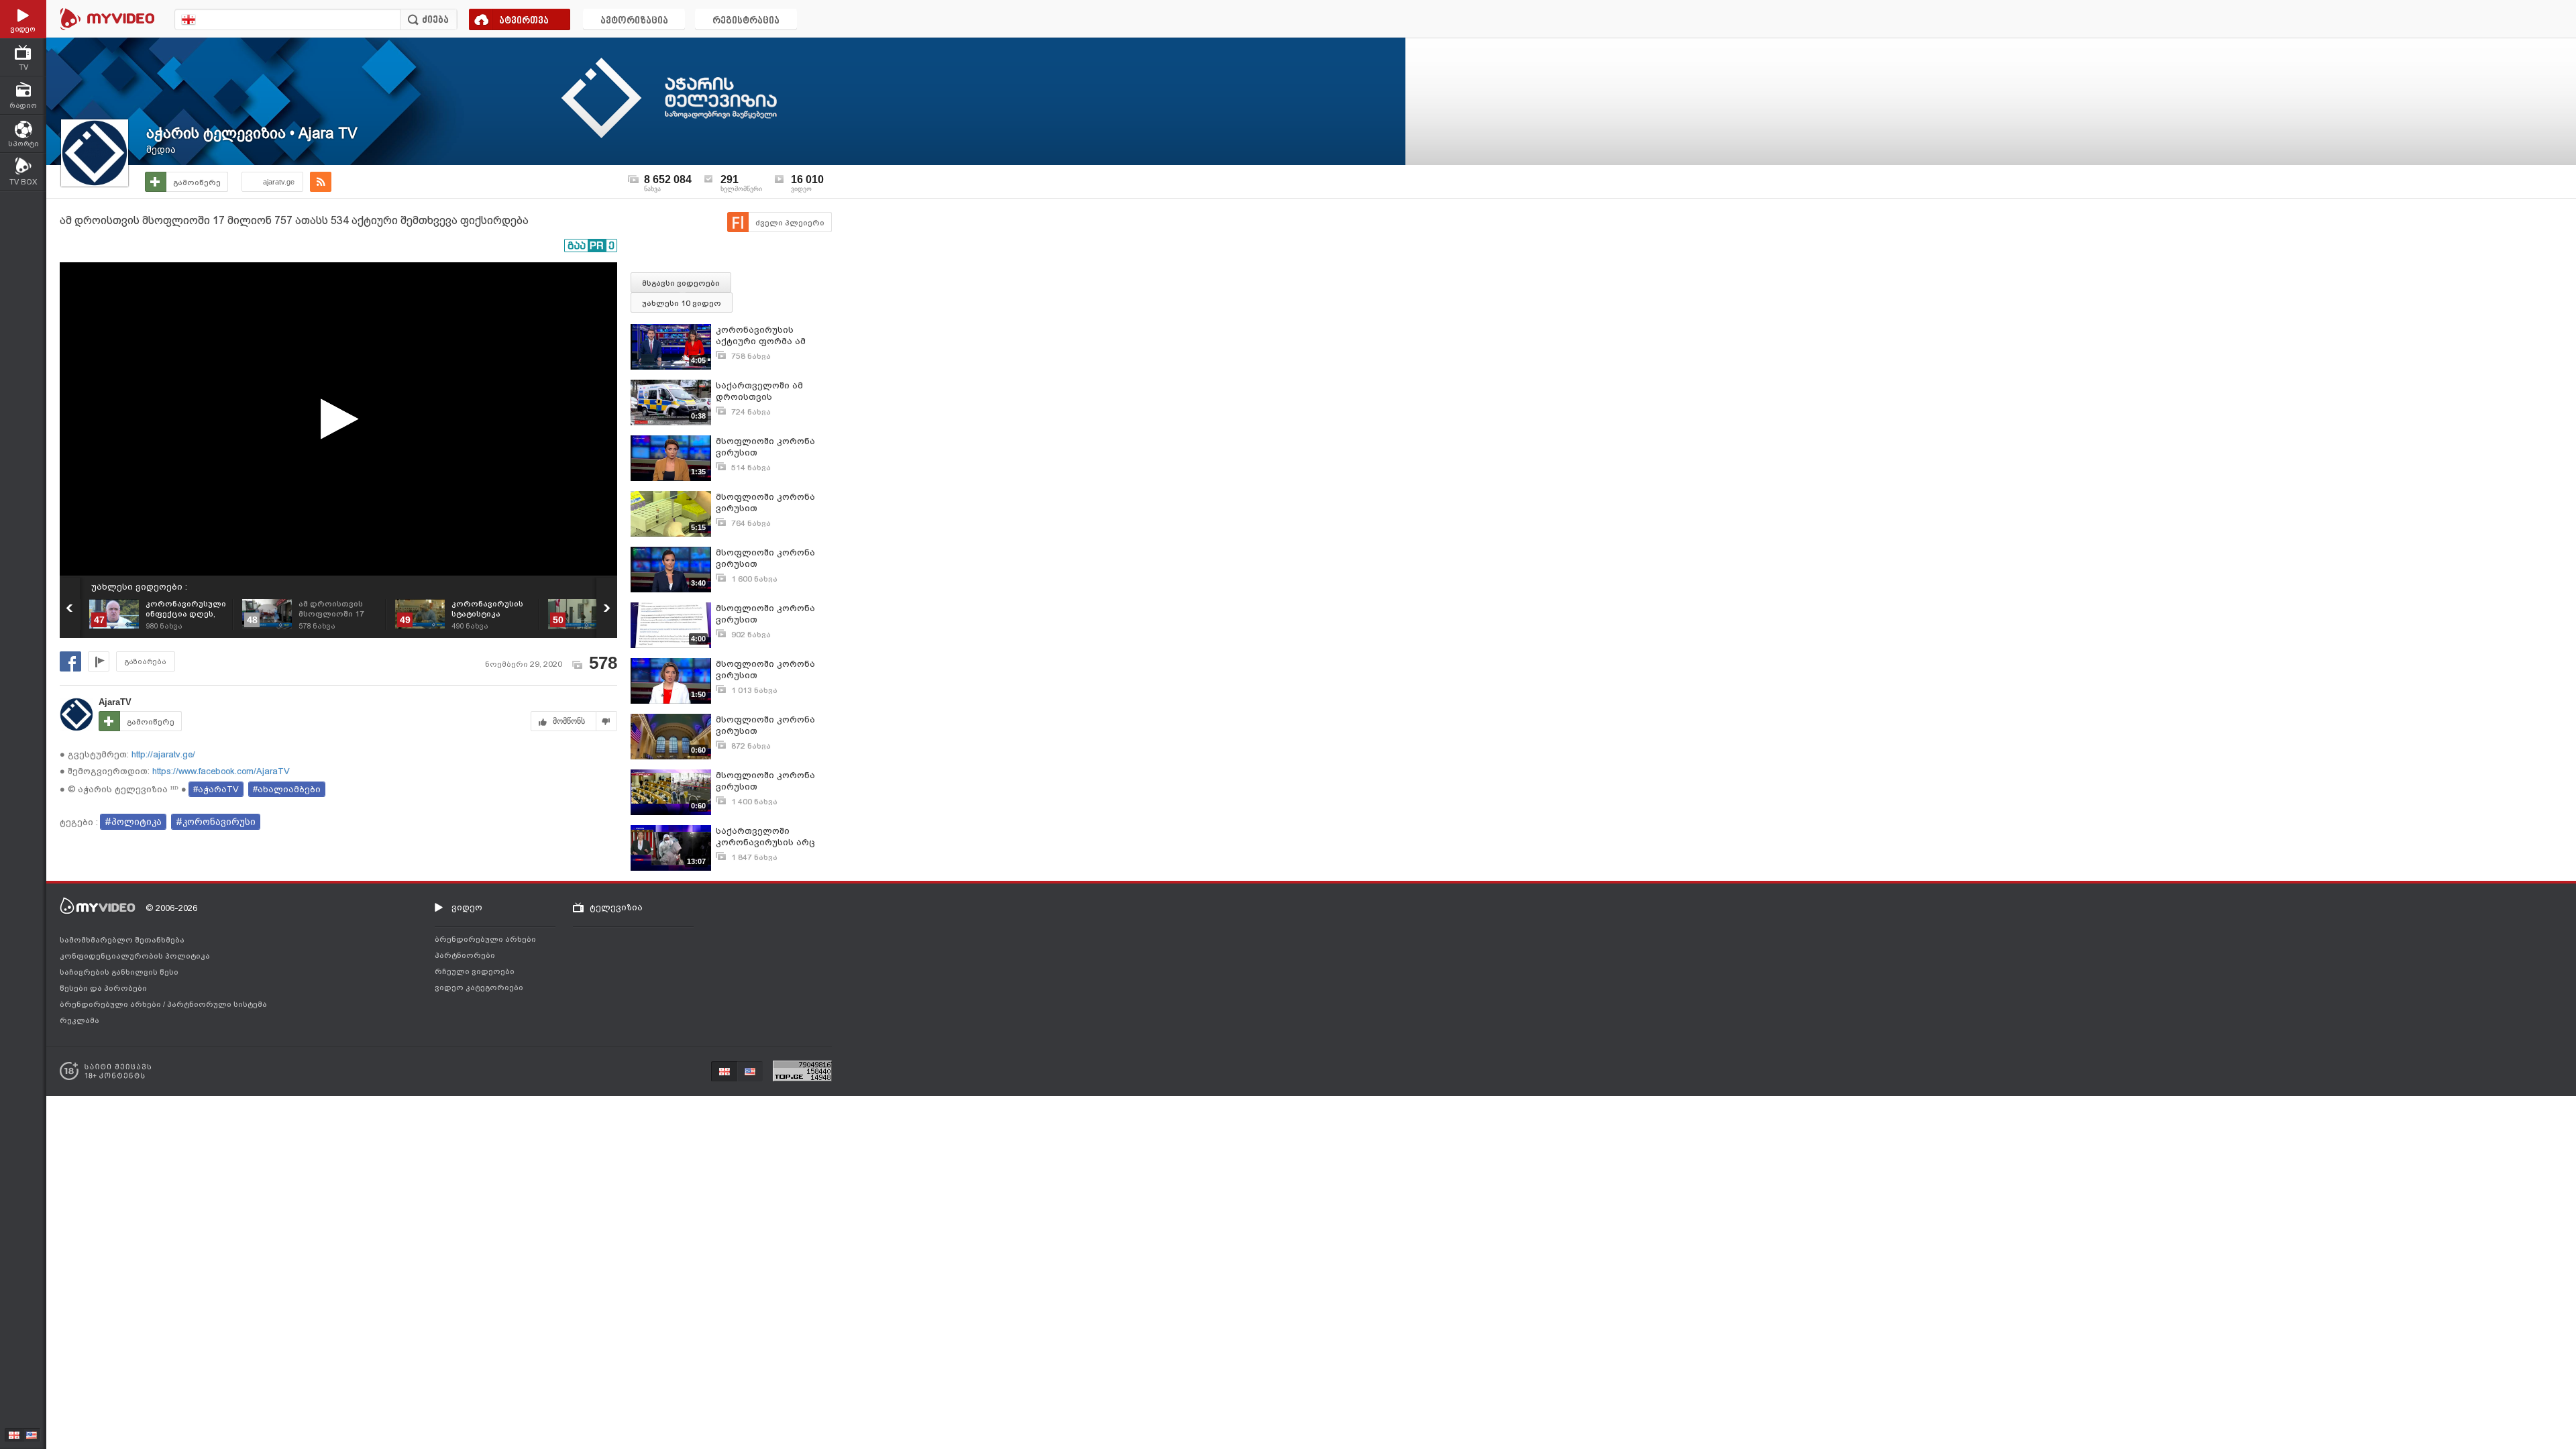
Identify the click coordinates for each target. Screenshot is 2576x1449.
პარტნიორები (465, 955)
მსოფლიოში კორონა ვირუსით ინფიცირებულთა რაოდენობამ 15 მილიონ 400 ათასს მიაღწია (773, 726)
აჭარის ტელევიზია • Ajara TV (252, 133)
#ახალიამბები (287, 789)
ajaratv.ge (279, 182)
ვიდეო (467, 907)
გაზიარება (146, 662)
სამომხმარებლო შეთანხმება (122, 940)
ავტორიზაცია (634, 21)
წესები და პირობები (103, 988)
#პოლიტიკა (133, 822)
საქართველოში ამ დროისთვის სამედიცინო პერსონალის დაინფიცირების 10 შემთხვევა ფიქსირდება (772, 391)
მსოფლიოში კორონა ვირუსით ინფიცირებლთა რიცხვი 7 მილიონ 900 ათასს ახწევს (772, 558)
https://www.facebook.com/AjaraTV (220, 771)
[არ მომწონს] (607, 721)
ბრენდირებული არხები (111, 1004)
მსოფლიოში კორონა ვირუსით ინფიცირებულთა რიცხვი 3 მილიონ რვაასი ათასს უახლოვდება (765, 503)
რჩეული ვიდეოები (475, 971)
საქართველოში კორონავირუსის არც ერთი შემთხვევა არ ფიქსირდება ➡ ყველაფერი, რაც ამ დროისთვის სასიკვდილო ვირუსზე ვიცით (768, 837)
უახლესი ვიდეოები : (139, 587)
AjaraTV (115, 702)
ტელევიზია (616, 907)
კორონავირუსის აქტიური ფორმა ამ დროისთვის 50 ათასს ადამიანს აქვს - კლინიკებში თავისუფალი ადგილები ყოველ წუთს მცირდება (773, 336)
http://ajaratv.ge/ (162, 754)
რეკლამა (79, 1020)
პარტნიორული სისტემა (217, 1004)
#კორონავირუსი (216, 822)
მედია (161, 150)
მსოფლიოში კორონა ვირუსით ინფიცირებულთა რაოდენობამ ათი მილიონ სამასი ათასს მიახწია (768, 781)
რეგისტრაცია (746, 21)
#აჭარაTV (216, 789)
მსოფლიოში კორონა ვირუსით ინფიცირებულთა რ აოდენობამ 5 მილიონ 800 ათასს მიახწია (767, 670)
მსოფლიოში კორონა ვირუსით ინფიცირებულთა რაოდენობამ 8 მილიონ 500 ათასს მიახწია (771, 447)
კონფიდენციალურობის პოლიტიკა (135, 956)
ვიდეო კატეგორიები (479, 987)
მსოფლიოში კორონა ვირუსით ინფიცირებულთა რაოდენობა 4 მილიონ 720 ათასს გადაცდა (768, 614)
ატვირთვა (524, 21)
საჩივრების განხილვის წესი (119, 972)
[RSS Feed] (321, 182)
